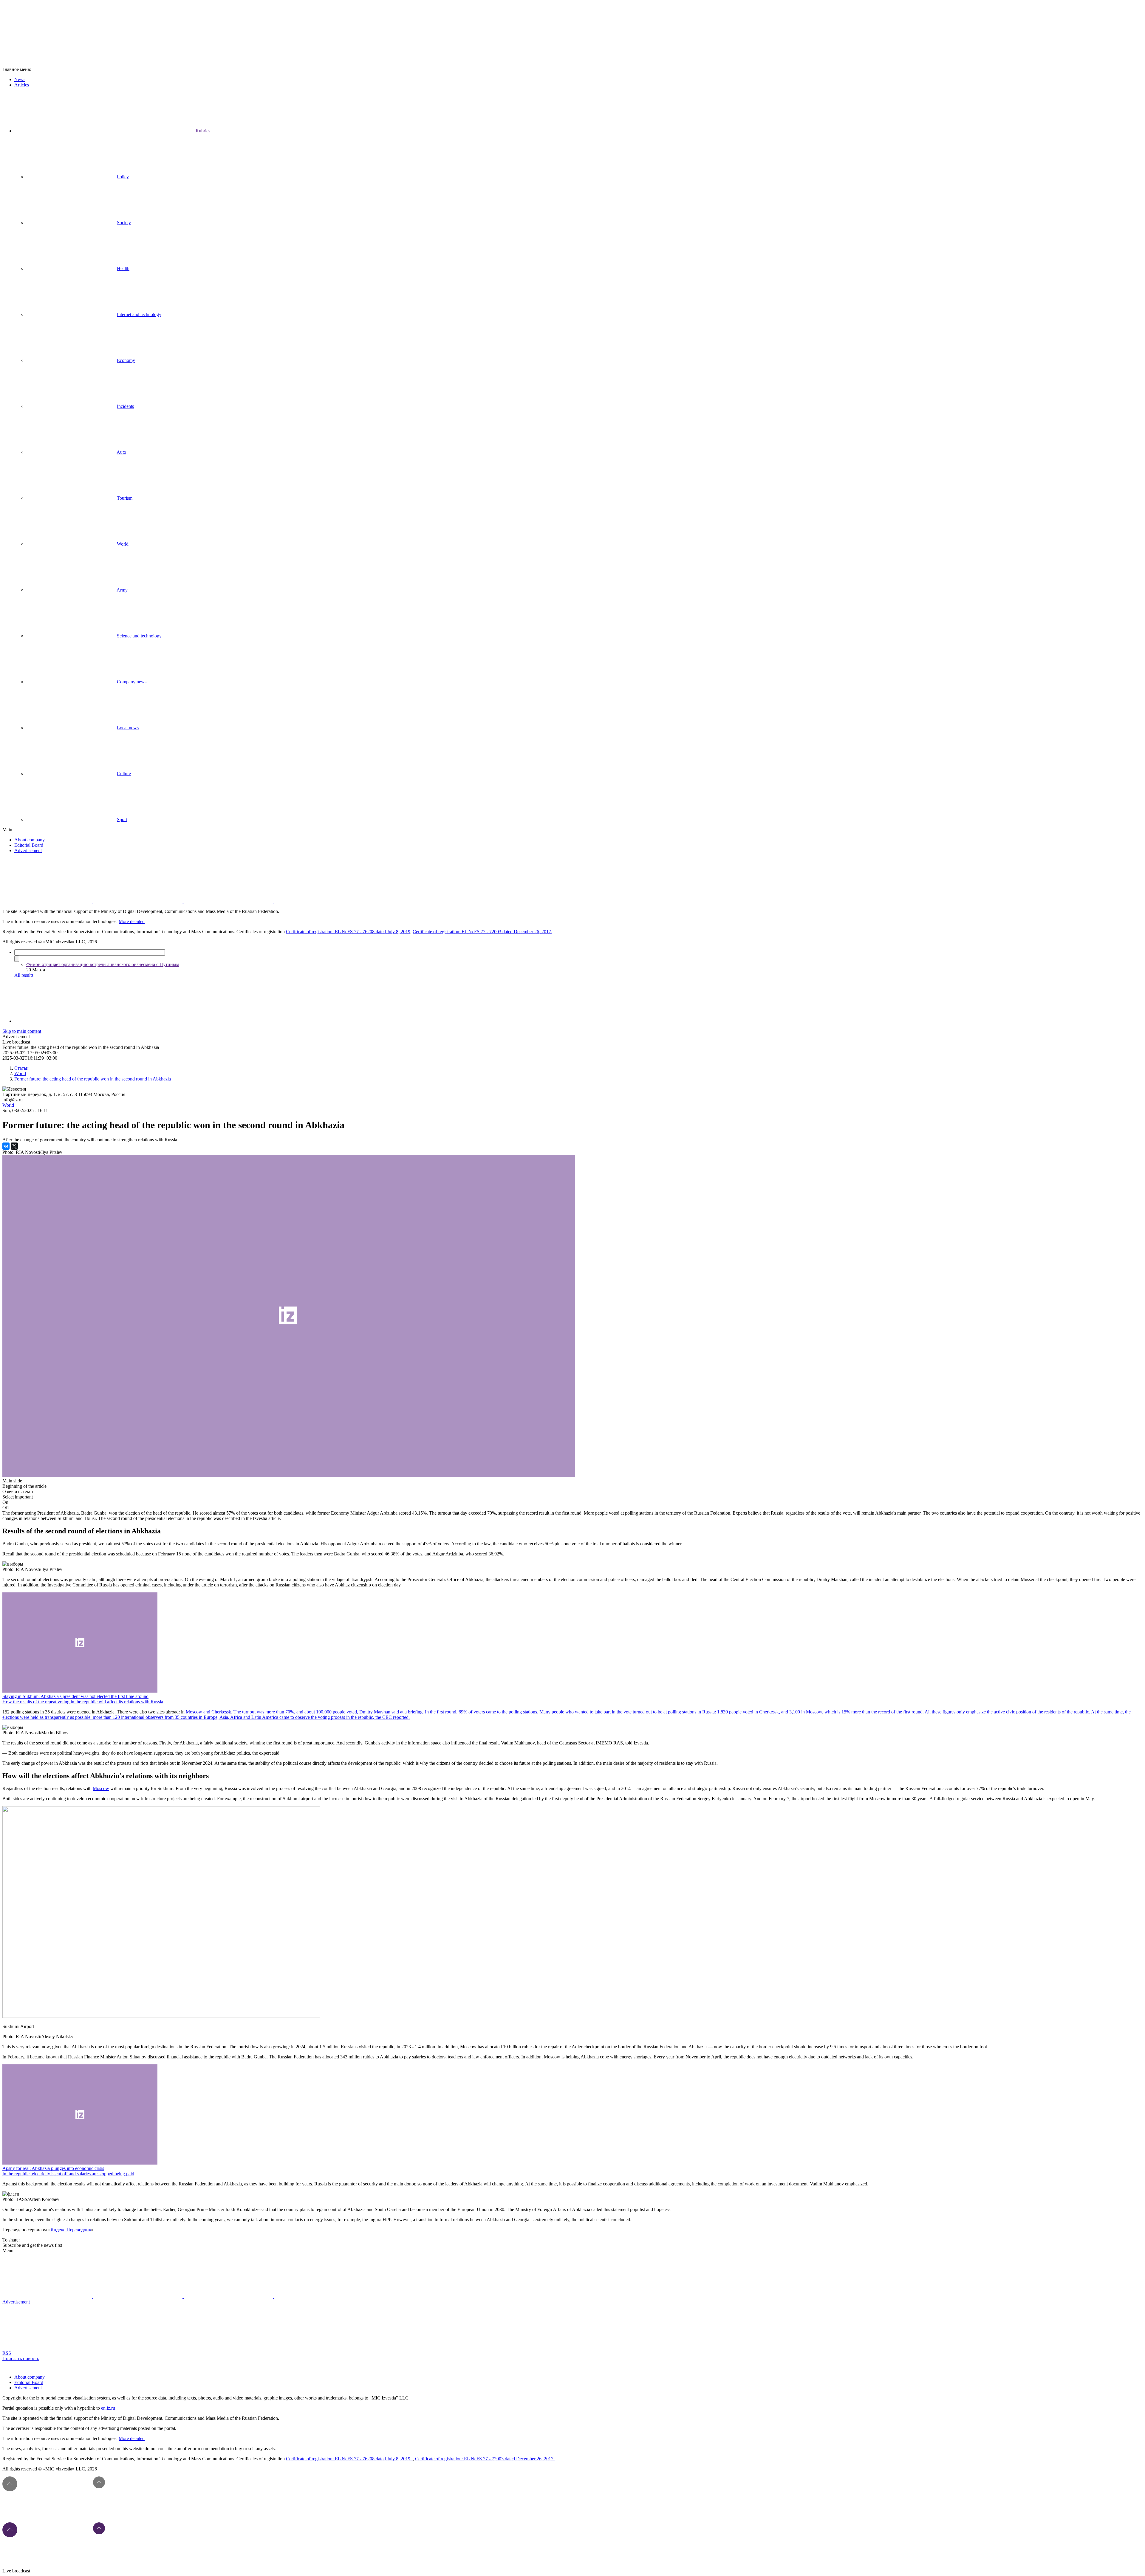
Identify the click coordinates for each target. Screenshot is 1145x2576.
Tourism (125, 498)
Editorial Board (29, 845)
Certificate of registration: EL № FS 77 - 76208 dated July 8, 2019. (349, 2459)
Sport (122, 819)
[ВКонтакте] (6, 1146)
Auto (121, 452)
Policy (123, 177)
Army (122, 590)
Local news (128, 728)
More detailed (132, 921)
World (123, 544)
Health (123, 268)
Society (124, 223)
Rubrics (203, 131)
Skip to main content (22, 1031)
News (20, 79)
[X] (14, 1146)
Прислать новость (21, 2359)
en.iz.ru (108, 2408)
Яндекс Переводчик (71, 2230)
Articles (22, 85)
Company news (132, 682)
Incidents (125, 406)
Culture (124, 774)
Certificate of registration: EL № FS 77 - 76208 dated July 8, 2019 (348, 932)
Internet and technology (139, 314)
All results (24, 975)
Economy (126, 360)
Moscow (101, 1788)
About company (30, 840)
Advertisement (28, 850)
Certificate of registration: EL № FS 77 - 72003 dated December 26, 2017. (482, 932)
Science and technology (139, 636)
